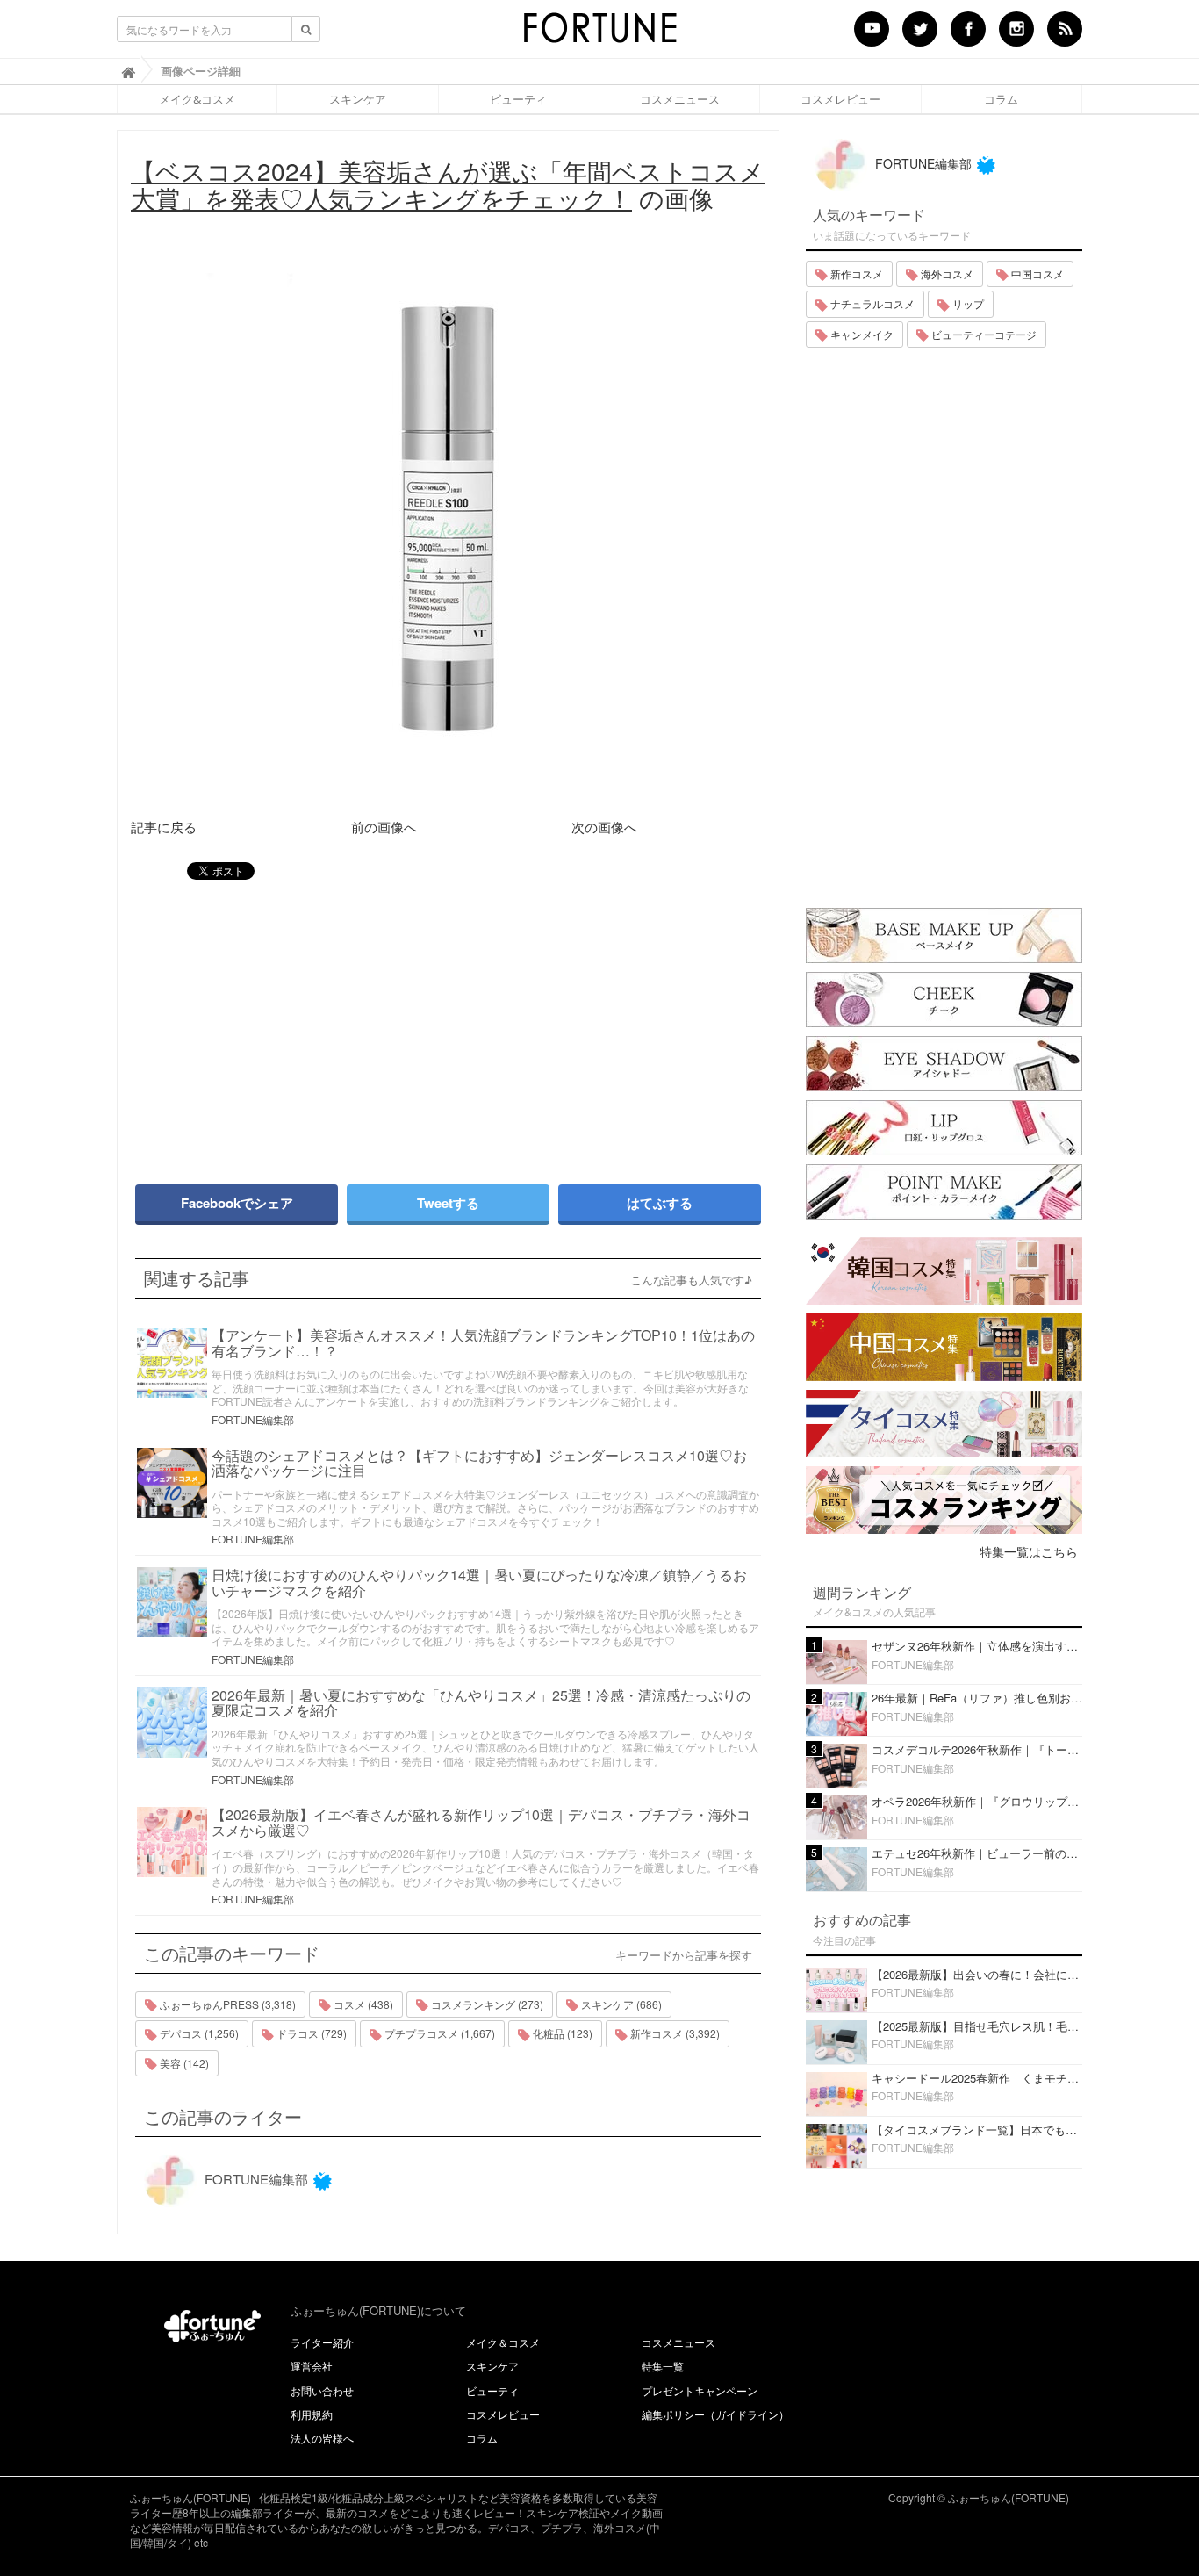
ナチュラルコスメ (871, 303)
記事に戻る (164, 827)
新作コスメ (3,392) (674, 2033)
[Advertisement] (284, 1024)
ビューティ (518, 99)
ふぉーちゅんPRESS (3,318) (226, 2004)
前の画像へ (384, 827)
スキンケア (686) (620, 2004)
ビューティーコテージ (983, 334)
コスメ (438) (362, 2004)
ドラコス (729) (310, 2033)
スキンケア (358, 99)
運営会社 (312, 2366)
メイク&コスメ (197, 99)
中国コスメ (1036, 273)
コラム (1001, 99)
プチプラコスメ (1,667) (438, 2033)
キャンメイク (861, 334)
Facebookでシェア (237, 1203)
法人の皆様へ (322, 2438)
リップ (967, 303)
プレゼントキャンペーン (700, 2390)
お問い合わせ (322, 2390)
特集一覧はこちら (1029, 1551)
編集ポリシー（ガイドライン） (715, 2414)
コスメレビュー (840, 99)
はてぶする (660, 1203)
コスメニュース (680, 99)
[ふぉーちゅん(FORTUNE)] (599, 33)
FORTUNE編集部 (253, 1419)
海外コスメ (946, 273)
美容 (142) (183, 2063)
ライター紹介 (322, 2342)
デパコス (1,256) (198, 2033)
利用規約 (312, 2414)
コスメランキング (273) (486, 2004)
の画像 (448, 184)
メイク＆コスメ (503, 2342)
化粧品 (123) (561, 2033)
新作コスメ (855, 273)
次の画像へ (604, 827)
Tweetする (448, 1203)
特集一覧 (663, 2366)
